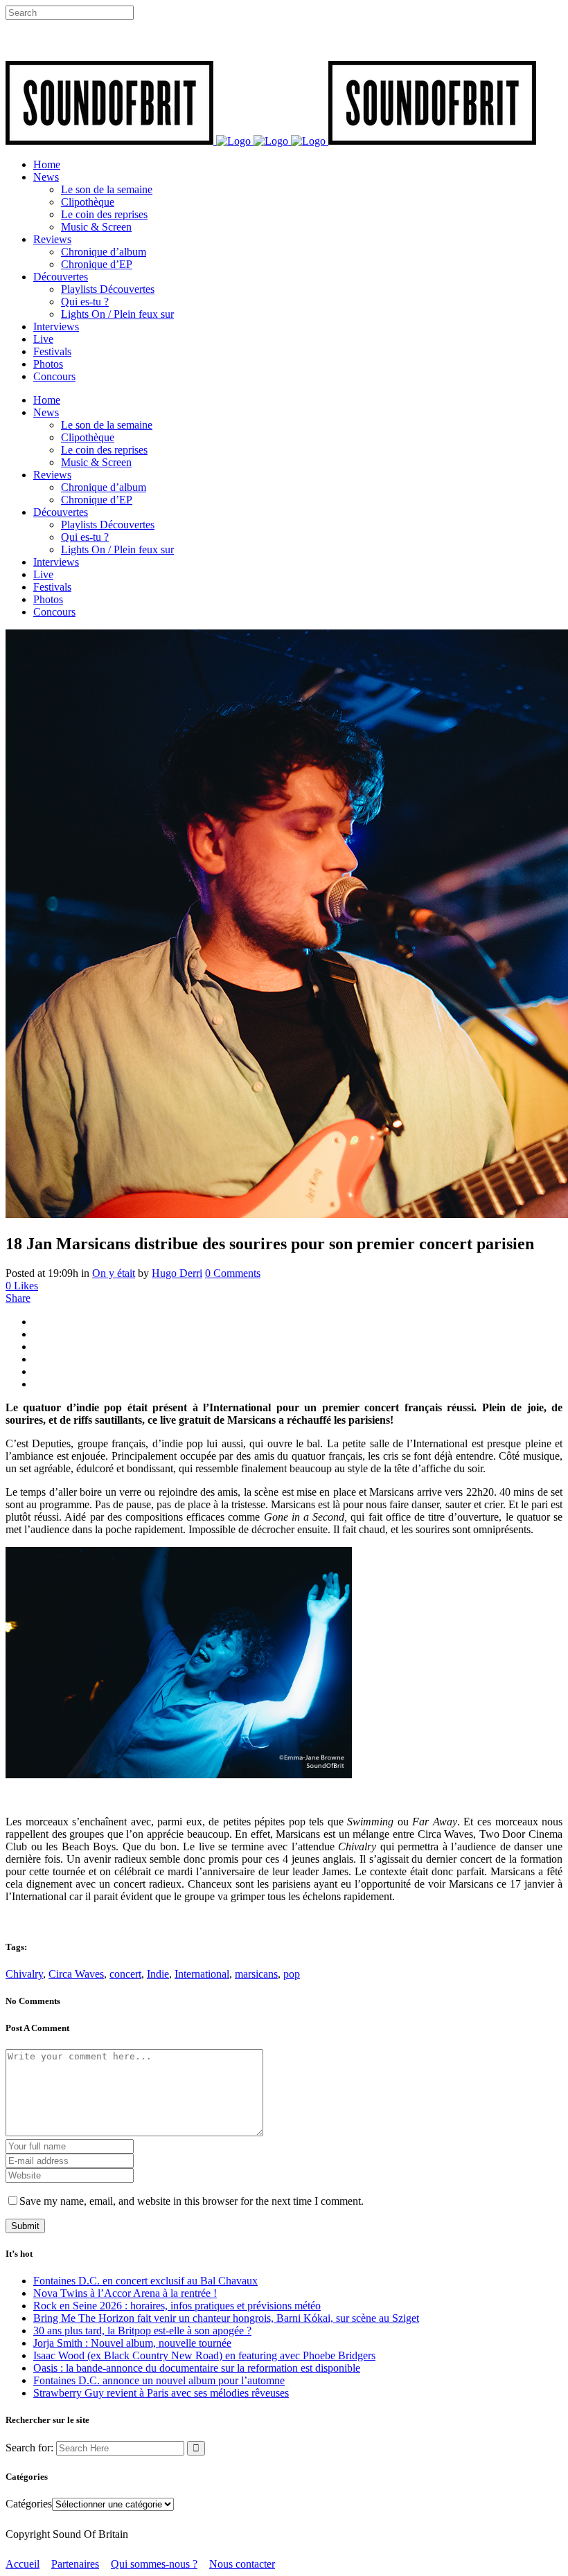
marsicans (256, 1974)
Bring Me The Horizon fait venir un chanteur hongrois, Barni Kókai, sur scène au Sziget (226, 2318)
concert (125, 1974)
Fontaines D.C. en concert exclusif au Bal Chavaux (145, 2281)
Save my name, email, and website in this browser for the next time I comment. (192, 2201)
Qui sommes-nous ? (154, 2564)
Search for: (29, 2448)
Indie (158, 1974)
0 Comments (233, 1273)
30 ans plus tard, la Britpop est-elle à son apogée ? (142, 2331)
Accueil (23, 2564)
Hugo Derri (177, 1273)
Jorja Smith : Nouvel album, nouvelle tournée (132, 2343)
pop (292, 1974)
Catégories (29, 2504)
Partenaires (75, 2564)
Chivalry (24, 1974)
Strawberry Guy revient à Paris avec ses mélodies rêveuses (161, 2393)
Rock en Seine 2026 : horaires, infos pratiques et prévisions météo (177, 2306)
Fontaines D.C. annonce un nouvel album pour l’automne (159, 2380)
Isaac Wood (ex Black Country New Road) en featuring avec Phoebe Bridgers (204, 2355)
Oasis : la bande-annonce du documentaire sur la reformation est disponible (197, 2368)
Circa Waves (76, 1974)
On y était (114, 1273)
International (202, 1974)
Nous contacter (242, 2564)
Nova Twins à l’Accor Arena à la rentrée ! (125, 2293)
